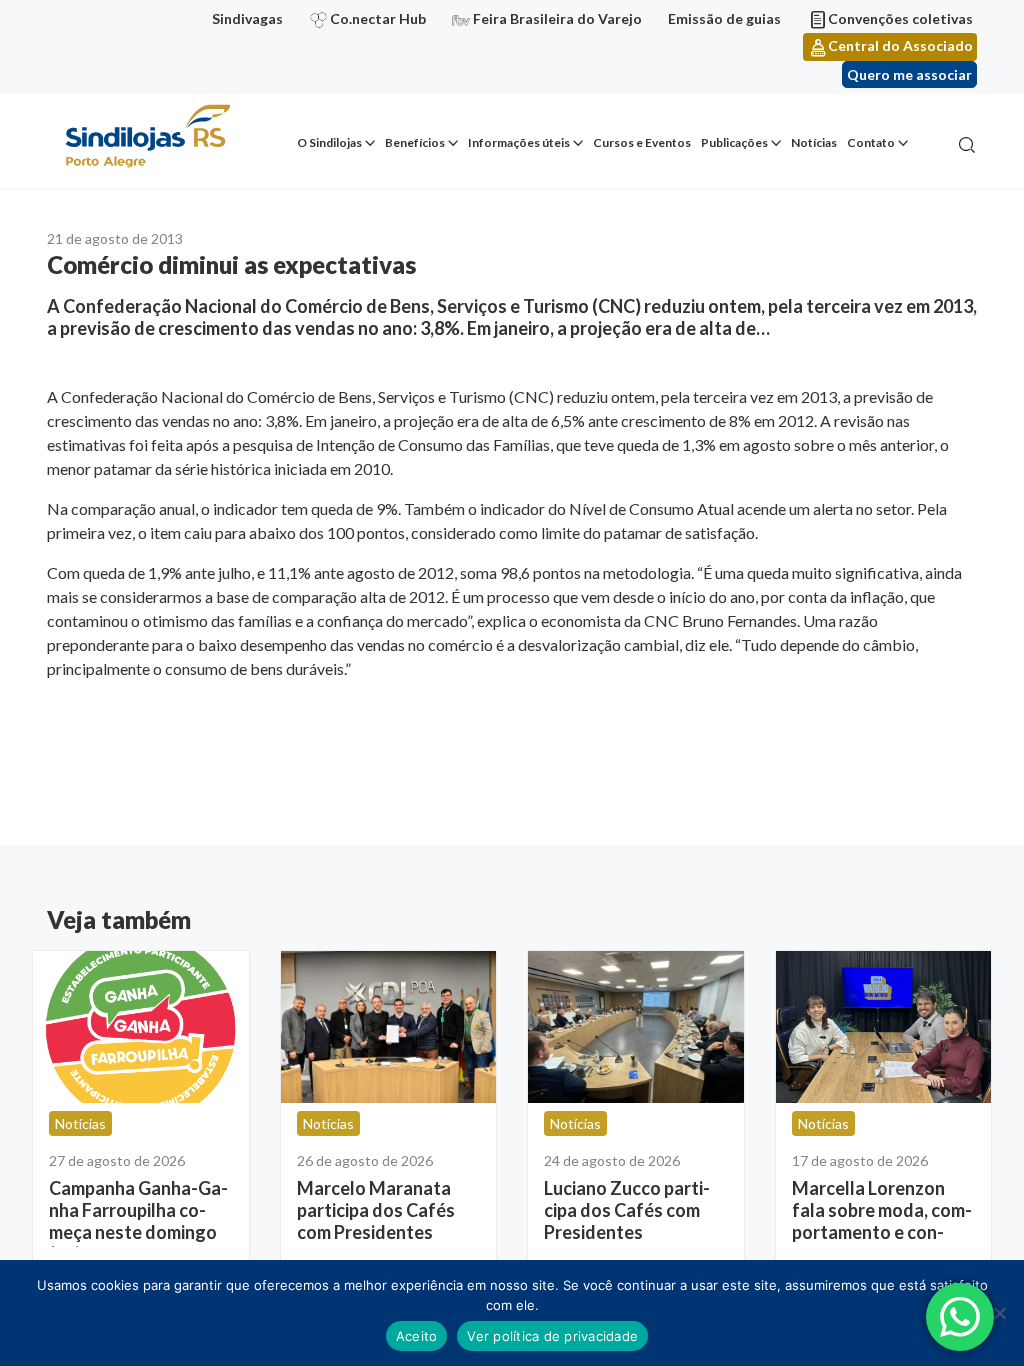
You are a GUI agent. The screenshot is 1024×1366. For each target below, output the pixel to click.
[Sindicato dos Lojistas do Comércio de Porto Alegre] (147, 137)
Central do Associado (900, 45)
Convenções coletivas (900, 18)
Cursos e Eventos (642, 142)
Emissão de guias (724, 18)
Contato (871, 142)
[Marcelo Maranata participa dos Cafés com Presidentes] (389, 1027)
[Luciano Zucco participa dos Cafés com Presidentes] (636, 1027)
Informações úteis (519, 142)
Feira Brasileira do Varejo (557, 18)
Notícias (814, 142)
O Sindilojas (329, 142)
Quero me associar (909, 74)
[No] (999, 1313)
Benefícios (415, 142)
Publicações (734, 142)
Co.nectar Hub (378, 18)
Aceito (417, 1336)
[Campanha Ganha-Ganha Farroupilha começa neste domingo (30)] (141, 1027)
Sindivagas (247, 18)
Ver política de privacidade (552, 1336)
